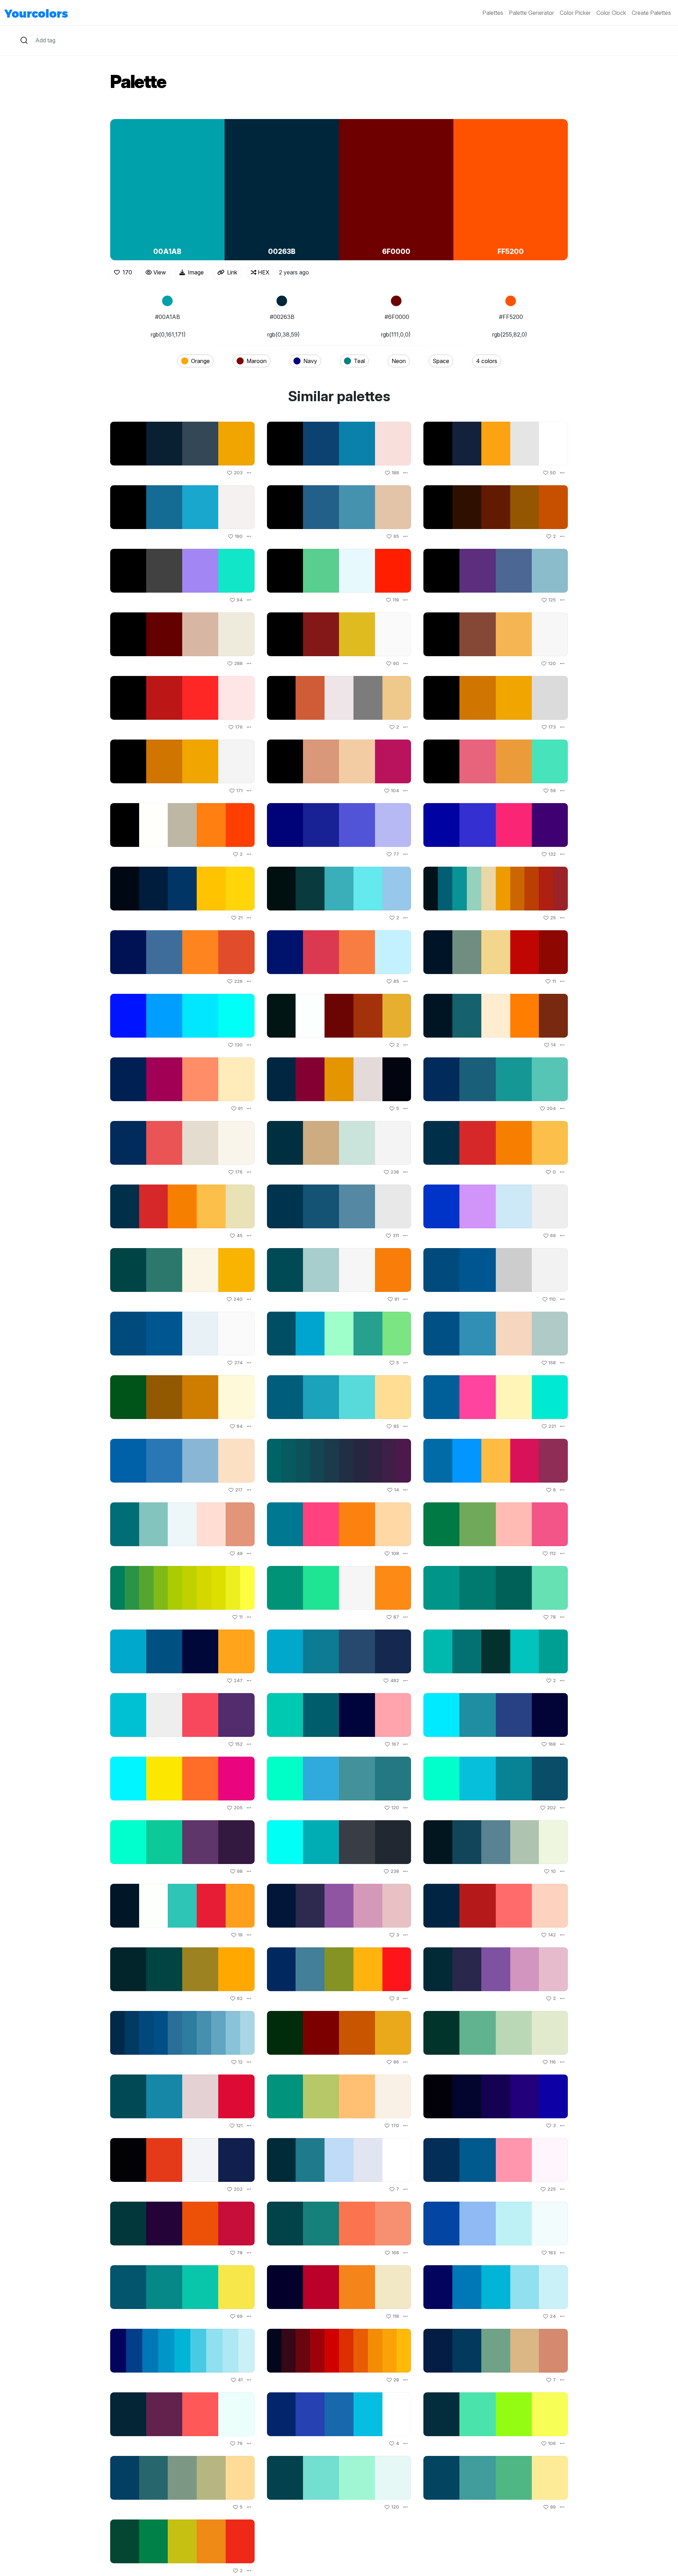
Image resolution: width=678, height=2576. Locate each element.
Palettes (493, 13)
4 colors (487, 361)
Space (441, 361)
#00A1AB (168, 317)
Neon (399, 361)
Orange (200, 361)
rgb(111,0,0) (396, 334)
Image (196, 272)
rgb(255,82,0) (510, 334)
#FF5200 (511, 317)
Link (232, 272)
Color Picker (575, 13)
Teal (359, 361)
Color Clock (611, 13)
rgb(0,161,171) (168, 334)
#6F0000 (397, 317)
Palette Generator (531, 13)
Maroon (257, 361)
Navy (310, 361)
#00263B (282, 317)
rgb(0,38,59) (284, 334)
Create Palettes (651, 13)
